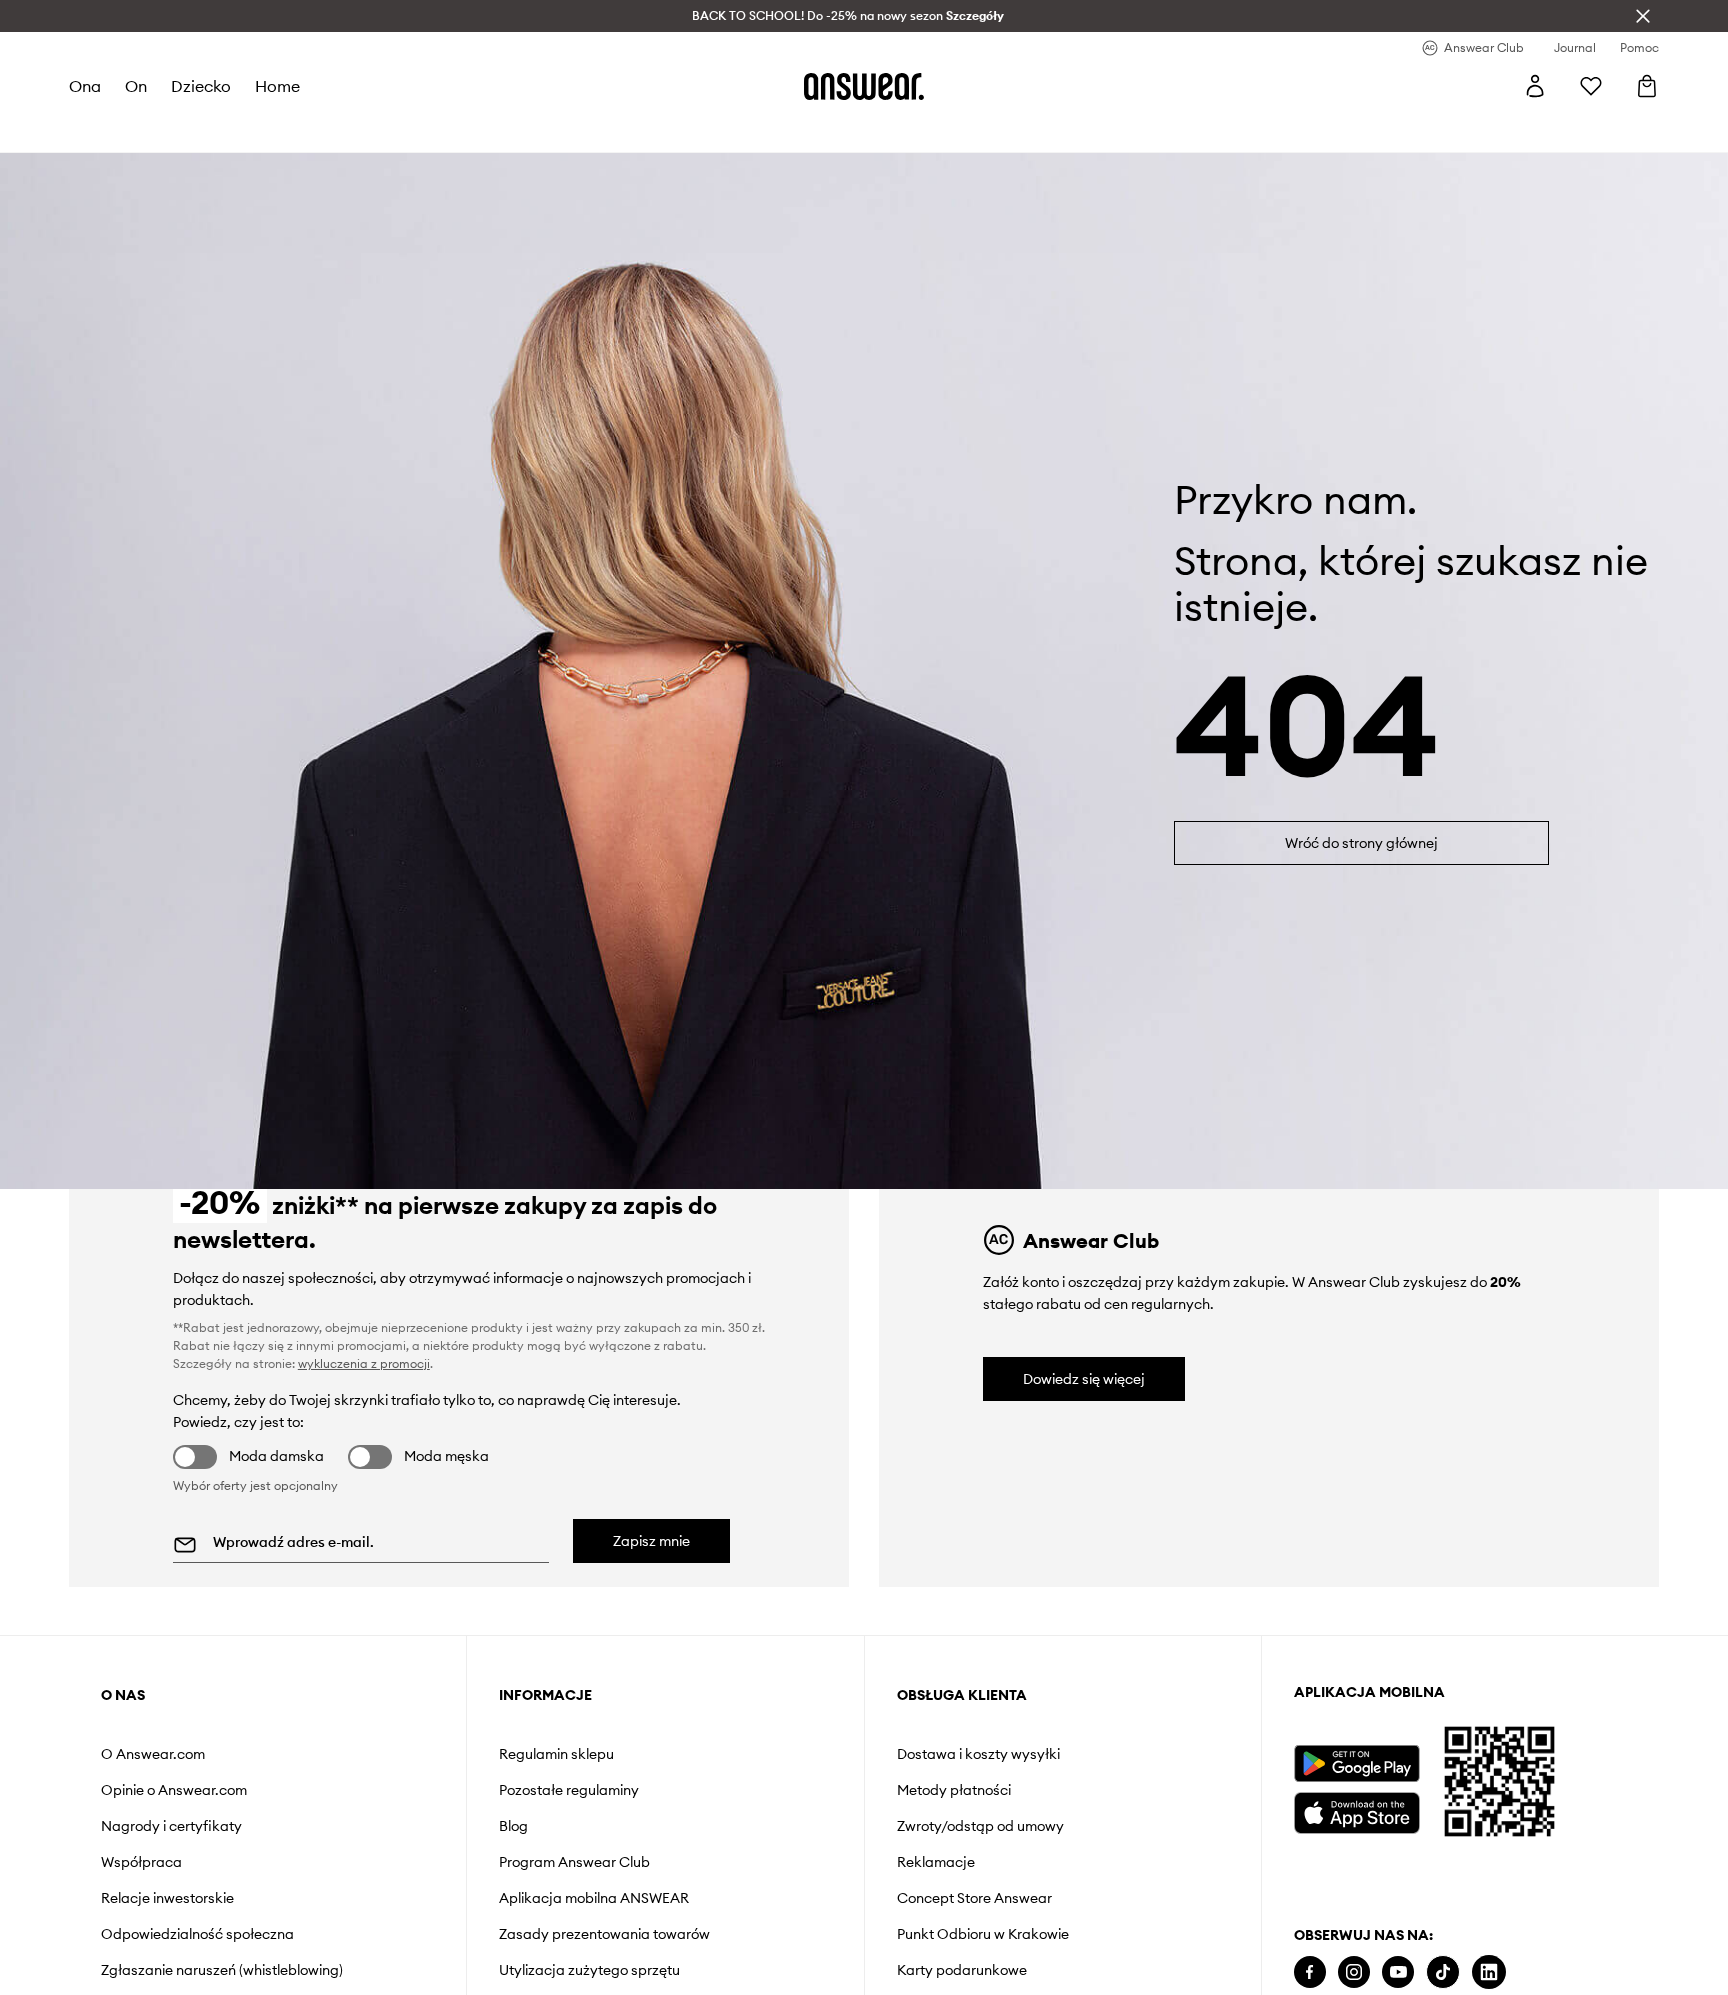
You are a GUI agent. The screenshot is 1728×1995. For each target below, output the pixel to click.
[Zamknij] (1643, 16)
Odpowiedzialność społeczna (197, 1934)
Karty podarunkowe (962, 1970)
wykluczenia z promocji (364, 1363)
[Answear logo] (864, 86)
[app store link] (1356, 1810)
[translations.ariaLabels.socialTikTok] (1443, 1972)
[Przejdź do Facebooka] (1310, 1972)
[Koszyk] (1647, 86)
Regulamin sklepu (556, 1754)
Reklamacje (936, 1862)
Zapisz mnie (651, 1541)
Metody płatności (954, 1790)
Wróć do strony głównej (1361, 843)
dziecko (201, 86)
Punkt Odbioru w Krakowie (983, 1934)
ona (85, 86)
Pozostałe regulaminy (569, 1790)
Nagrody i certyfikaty (171, 1826)
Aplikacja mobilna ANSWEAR (594, 1898)
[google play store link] (1356, 1763)
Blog (513, 1826)
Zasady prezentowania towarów (604, 1934)
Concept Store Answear (974, 1898)
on (136, 86)
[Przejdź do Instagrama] (1354, 1972)
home (277, 86)
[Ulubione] (1591, 86)
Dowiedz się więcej (1084, 1379)
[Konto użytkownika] (1535, 86)
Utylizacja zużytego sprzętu (589, 1970)
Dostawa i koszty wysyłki (978, 1754)
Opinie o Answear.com (174, 1790)
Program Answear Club (574, 1862)
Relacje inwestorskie (167, 1898)
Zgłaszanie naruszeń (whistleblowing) (222, 1970)
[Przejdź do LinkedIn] (1489, 1972)
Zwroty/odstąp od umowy (980, 1826)
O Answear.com (153, 1754)
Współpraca (141, 1862)
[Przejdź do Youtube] (1398, 1972)
